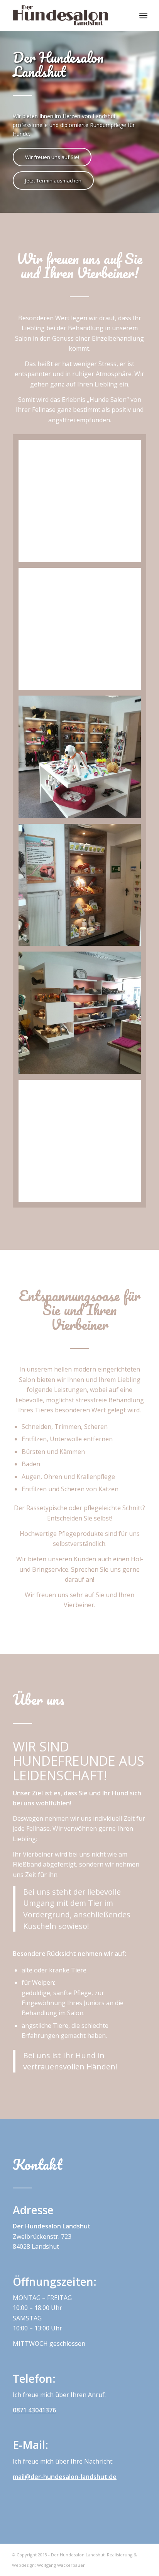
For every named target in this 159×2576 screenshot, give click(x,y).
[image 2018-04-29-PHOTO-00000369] (83, 888)
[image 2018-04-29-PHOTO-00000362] (83, 1015)
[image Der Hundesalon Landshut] (83, 504)
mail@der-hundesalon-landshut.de (65, 2477)
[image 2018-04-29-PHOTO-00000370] (83, 759)
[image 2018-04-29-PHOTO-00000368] (83, 1144)
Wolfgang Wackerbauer (61, 2565)
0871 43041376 (34, 2410)
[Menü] (143, 15)
